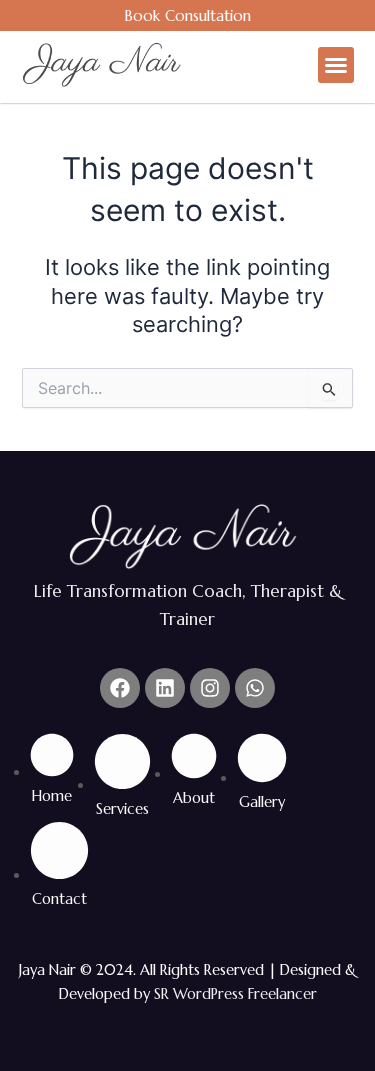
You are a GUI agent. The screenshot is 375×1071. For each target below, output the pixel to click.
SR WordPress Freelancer (235, 994)
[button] (336, 65)
